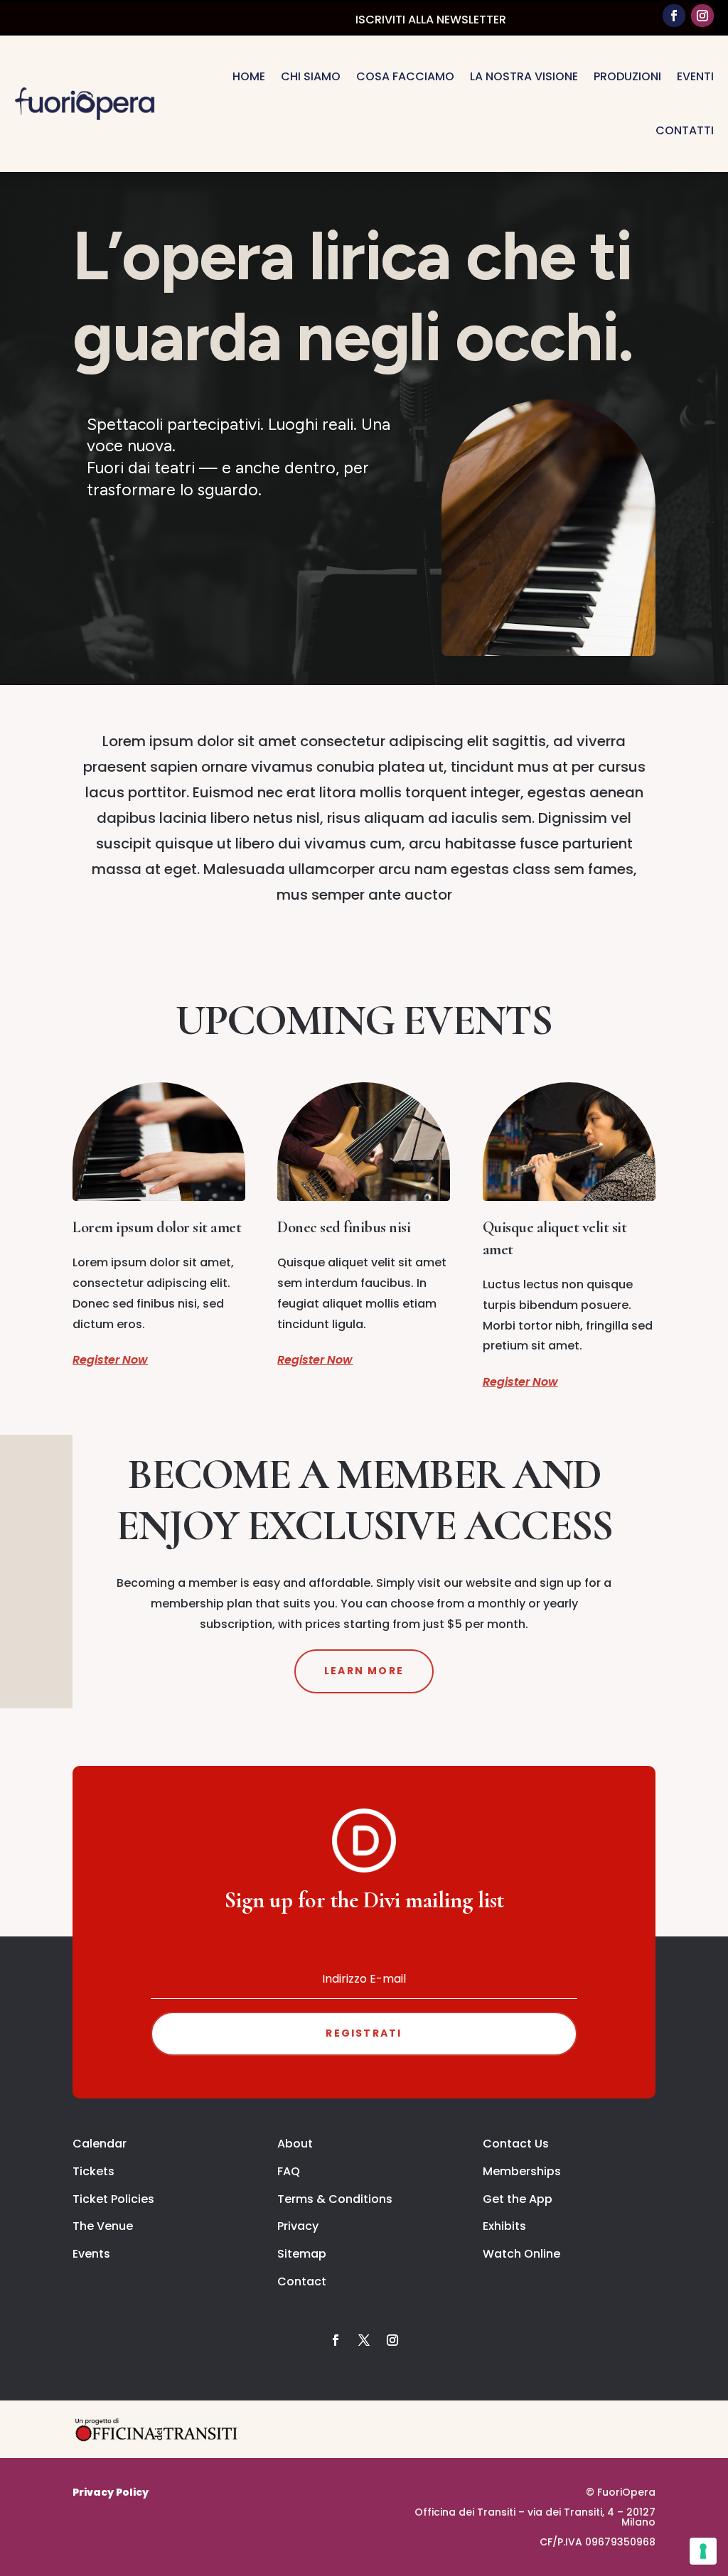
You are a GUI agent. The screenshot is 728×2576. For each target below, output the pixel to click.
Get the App (518, 2199)
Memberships (522, 2171)
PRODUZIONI (627, 76)
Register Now (110, 1360)
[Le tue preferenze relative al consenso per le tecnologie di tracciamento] (703, 2551)
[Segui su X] (364, 2340)
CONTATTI (685, 130)
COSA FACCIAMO (405, 76)
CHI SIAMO (311, 76)
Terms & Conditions (335, 2199)
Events (91, 2254)
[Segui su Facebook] (674, 16)
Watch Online (521, 2254)
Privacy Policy (111, 2492)
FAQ (289, 2171)
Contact (302, 2281)
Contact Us (516, 2144)
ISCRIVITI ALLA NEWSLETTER (431, 20)
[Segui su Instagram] (702, 16)
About (295, 2144)
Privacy (298, 2226)
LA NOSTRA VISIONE (524, 76)
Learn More (364, 1671)
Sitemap (302, 2254)
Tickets (93, 2171)
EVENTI (695, 76)
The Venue (103, 2226)
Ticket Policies (113, 2199)
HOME (249, 76)
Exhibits (504, 2226)
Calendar (100, 2144)
